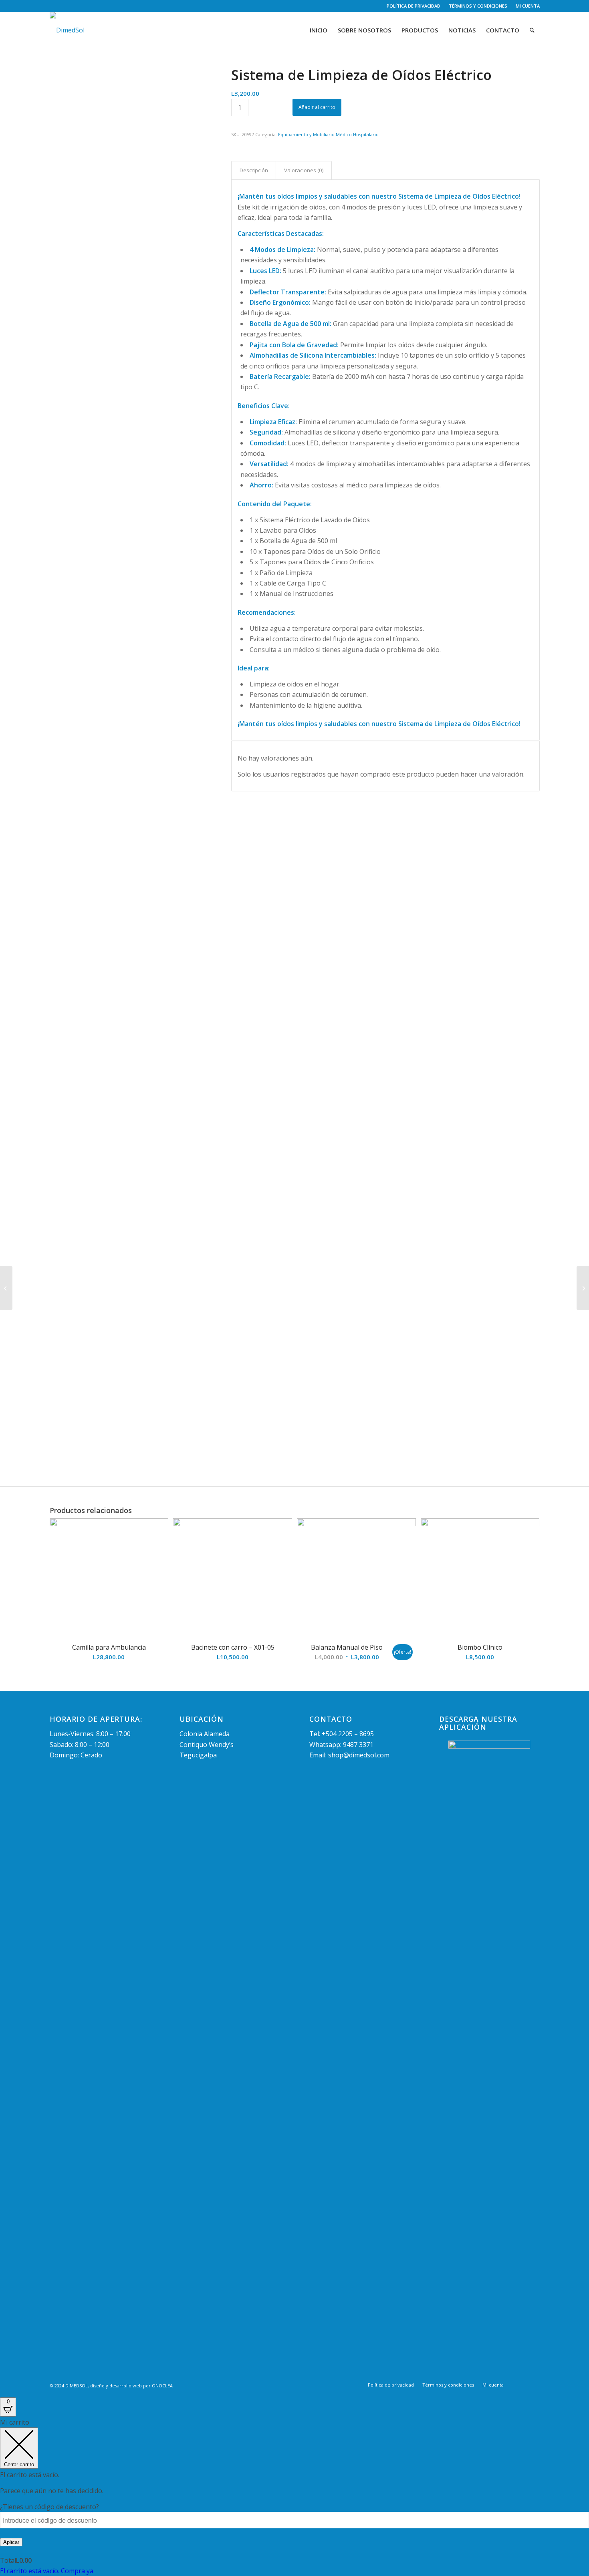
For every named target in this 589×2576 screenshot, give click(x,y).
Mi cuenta (528, 6)
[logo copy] (67, 30)
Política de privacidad (414, 6)
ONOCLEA (162, 2386)
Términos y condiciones (478, 6)
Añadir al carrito (317, 107)
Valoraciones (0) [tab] (304, 170)
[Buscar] (532, 30)
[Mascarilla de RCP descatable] (6, 1288)
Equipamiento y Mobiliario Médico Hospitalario (328, 134)
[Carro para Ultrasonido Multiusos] (583, 1288)
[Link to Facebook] (52, 6)
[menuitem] (414, 6)
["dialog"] (294, 2497)
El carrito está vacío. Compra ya (47, 2571)
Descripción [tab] (254, 170)
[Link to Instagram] (64, 6)
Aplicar (11, 2542)
